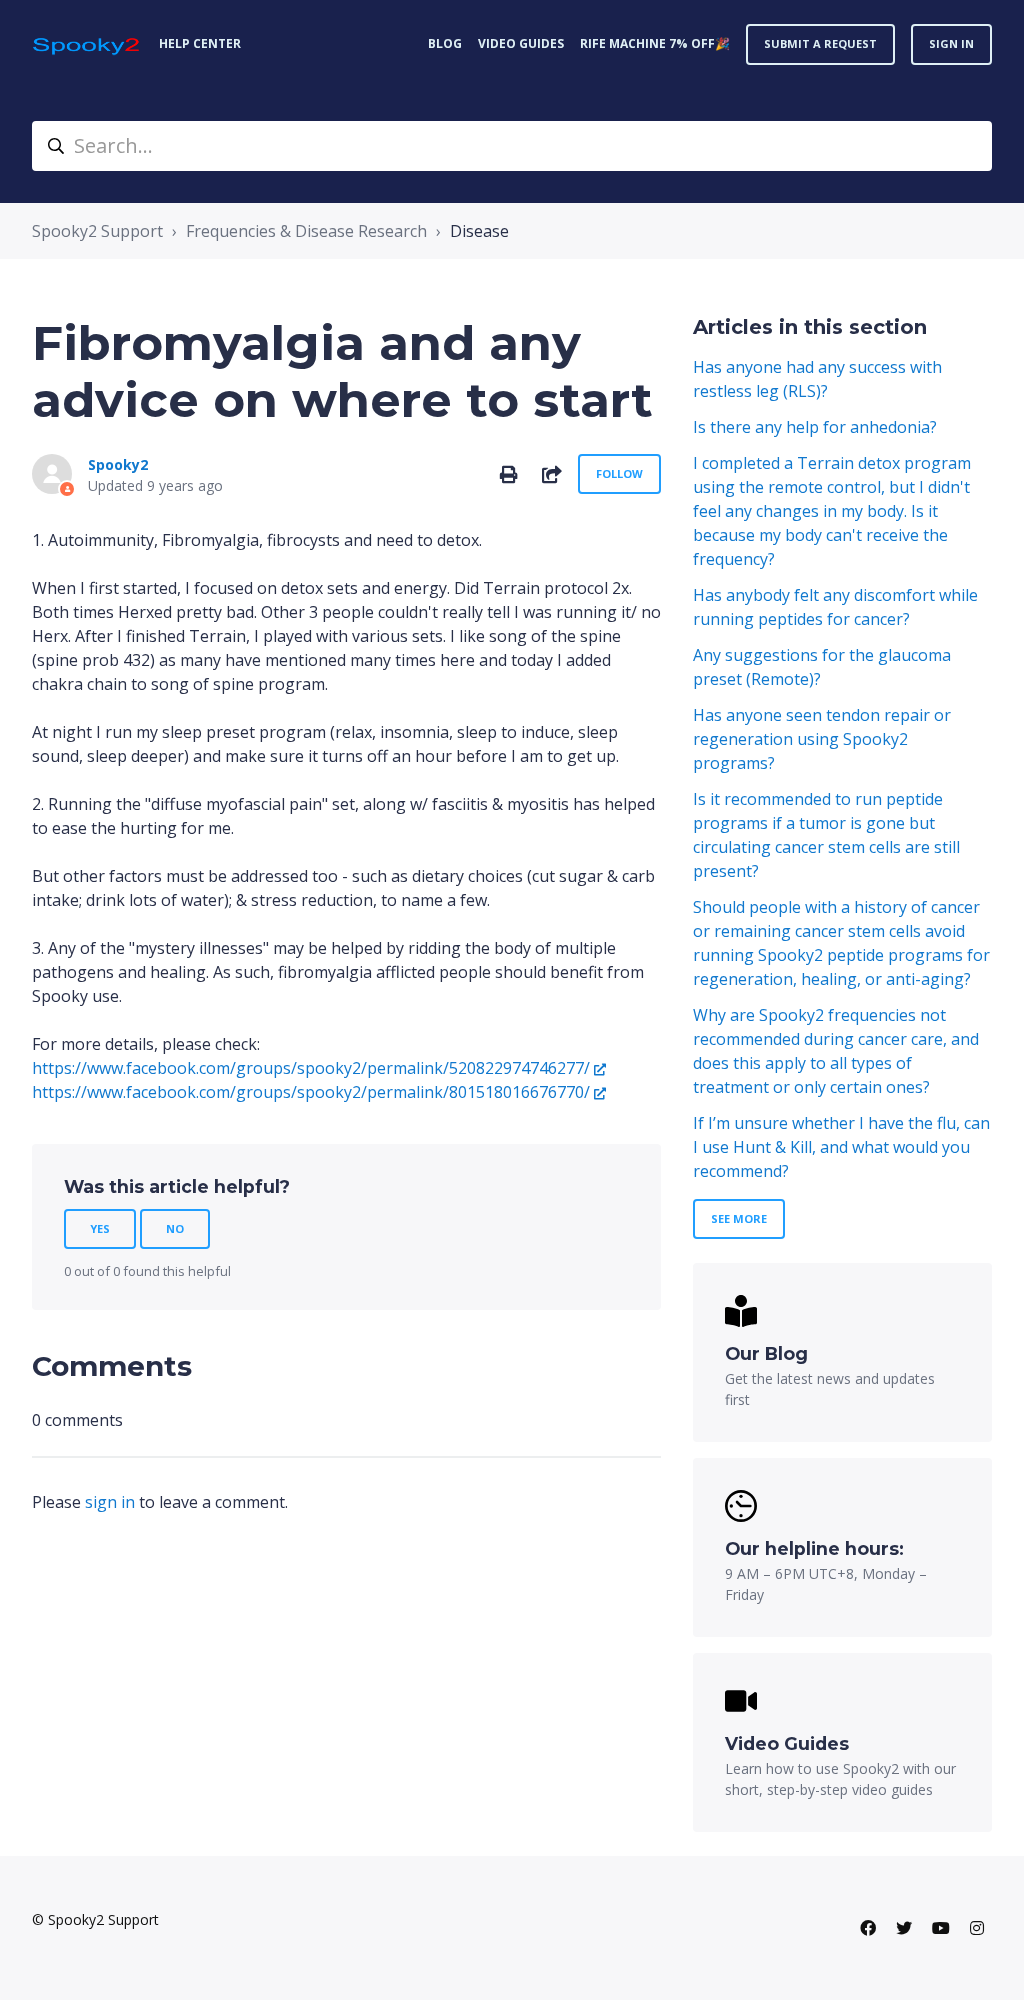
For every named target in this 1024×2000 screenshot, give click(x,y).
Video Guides (521, 43)
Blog (445, 43)
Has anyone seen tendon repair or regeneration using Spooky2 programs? (822, 739)
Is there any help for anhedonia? (815, 427)
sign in (110, 1502)
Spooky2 (118, 464)
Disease (479, 231)
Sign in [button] (951, 43)
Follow (619, 473)
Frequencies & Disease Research (306, 231)
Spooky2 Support (97, 231)
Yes (100, 1228)
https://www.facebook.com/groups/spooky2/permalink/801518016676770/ (311, 1092)
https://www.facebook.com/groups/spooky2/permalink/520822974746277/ (311, 1068)
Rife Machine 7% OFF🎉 (655, 43)
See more (739, 1218)
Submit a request (820, 43)
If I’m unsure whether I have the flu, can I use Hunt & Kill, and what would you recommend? (841, 1147)
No (175, 1228)
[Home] (87, 44)
